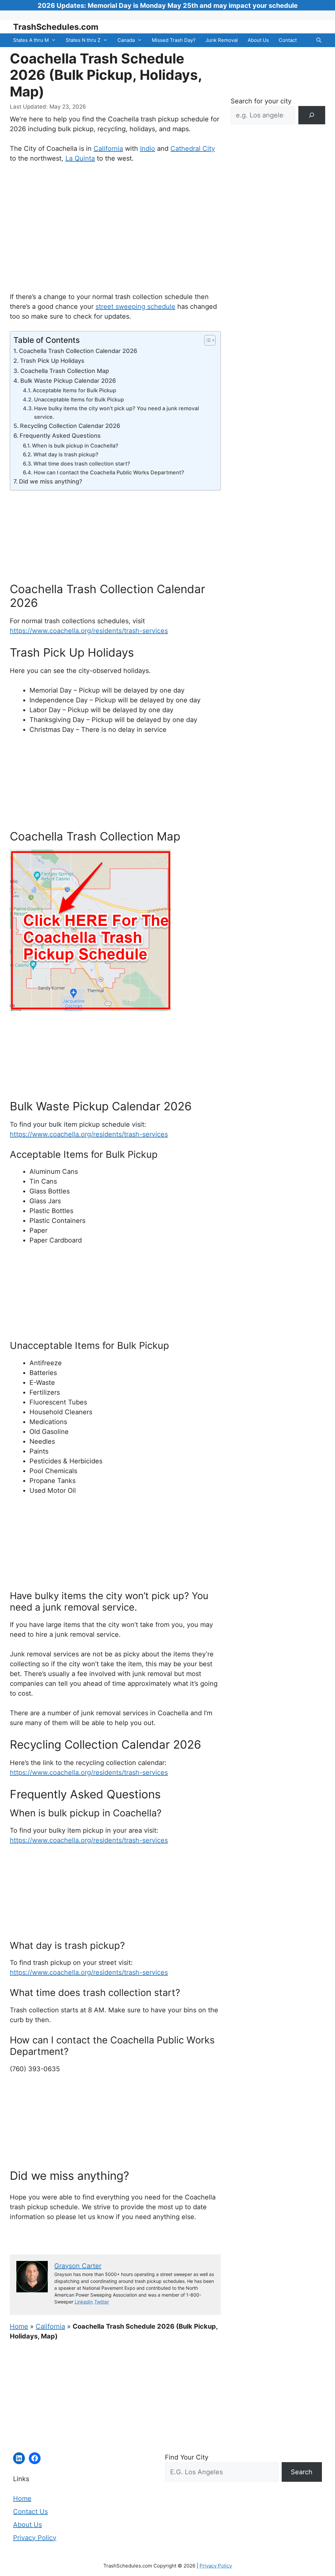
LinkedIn (84, 2302)
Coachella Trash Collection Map (65, 371)
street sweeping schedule (135, 307)
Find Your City (187, 2457)
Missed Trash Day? (174, 40)
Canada (126, 40)
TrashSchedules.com (56, 27)
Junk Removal (222, 40)
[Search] (312, 115)
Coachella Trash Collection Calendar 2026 (78, 351)
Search (302, 2472)
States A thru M (31, 40)
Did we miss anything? (51, 481)
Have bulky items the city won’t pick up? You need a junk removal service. (116, 413)
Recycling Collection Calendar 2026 (70, 426)
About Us (258, 40)
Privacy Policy (35, 2538)
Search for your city (261, 101)
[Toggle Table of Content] (207, 340)
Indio (148, 149)
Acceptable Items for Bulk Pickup (74, 390)
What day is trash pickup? (66, 454)
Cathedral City (193, 149)
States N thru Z (83, 40)
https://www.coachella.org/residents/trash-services (89, 631)
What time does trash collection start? (82, 464)
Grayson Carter (78, 2266)
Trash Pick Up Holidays (52, 361)
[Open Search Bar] (319, 40)
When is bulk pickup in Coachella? (75, 446)
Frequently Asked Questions (60, 436)
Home (19, 2326)
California (108, 149)
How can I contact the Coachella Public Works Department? (109, 472)
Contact (288, 40)
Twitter (102, 2302)
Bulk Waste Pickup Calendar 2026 (68, 381)
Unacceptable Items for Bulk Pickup (79, 399)
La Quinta (80, 158)
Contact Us (30, 2512)
